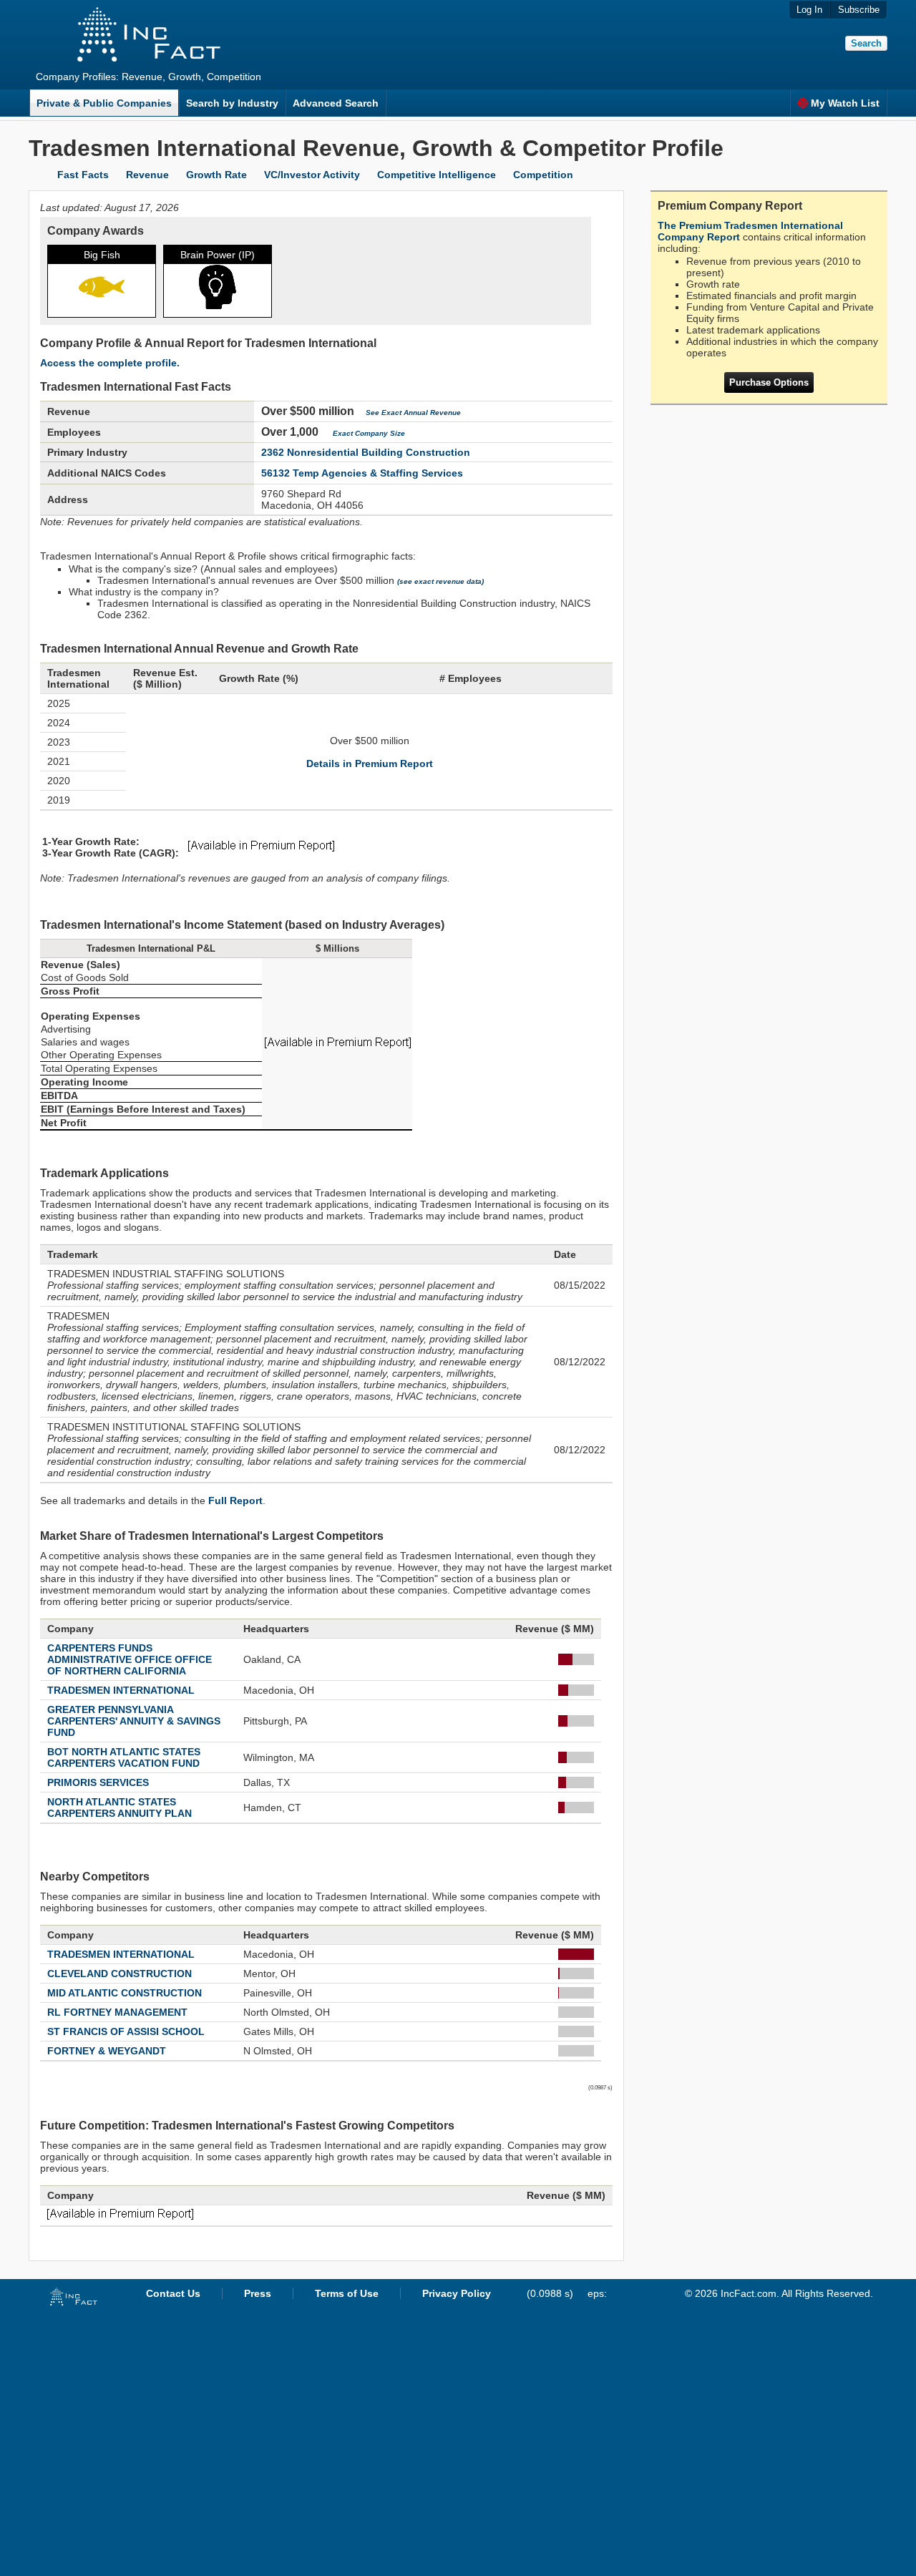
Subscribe (859, 10)
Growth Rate (216, 175)
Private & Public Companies (104, 103)
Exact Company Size (369, 433)
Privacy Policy (457, 2293)
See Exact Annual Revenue (413, 413)
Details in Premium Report (370, 763)
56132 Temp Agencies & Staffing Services (362, 473)
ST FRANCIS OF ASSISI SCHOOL (126, 2031)
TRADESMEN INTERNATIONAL (121, 1690)
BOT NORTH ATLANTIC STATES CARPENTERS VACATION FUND (124, 1757)
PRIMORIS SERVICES (98, 1782)
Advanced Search (336, 103)
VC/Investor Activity (312, 175)
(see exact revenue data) (440, 581)
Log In (809, 10)
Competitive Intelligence (437, 175)
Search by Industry (232, 103)
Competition (543, 175)
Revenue (147, 175)
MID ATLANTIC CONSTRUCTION (125, 1993)
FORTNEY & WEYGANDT (107, 2051)
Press (258, 2293)
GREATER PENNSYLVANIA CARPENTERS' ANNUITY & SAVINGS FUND (134, 1721)
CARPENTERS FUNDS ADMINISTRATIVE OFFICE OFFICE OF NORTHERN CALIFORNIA (130, 1659)
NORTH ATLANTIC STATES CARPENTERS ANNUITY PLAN (120, 1807)
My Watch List (845, 103)
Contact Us (173, 2293)
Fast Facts (83, 175)
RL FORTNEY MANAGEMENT (117, 2012)
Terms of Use (347, 2293)
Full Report (235, 1501)
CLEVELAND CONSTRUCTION (120, 1974)
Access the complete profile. (110, 363)
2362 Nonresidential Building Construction (366, 452)
